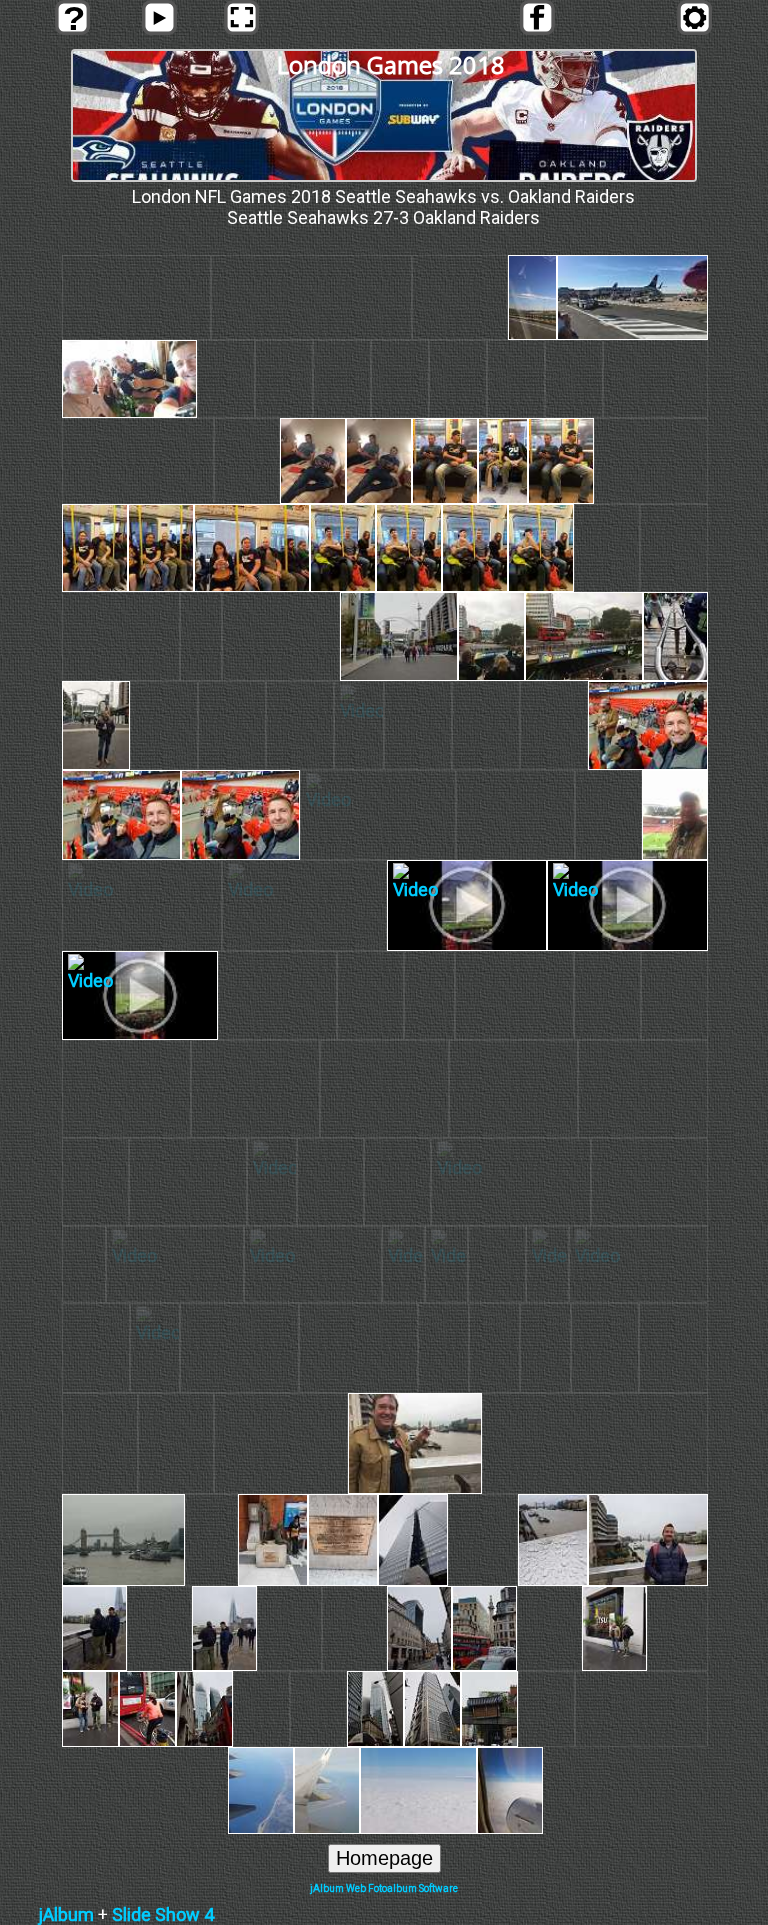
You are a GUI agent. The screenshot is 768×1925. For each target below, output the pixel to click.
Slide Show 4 (163, 1914)
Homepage (384, 1858)
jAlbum (66, 1914)
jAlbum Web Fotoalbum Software (384, 1888)
